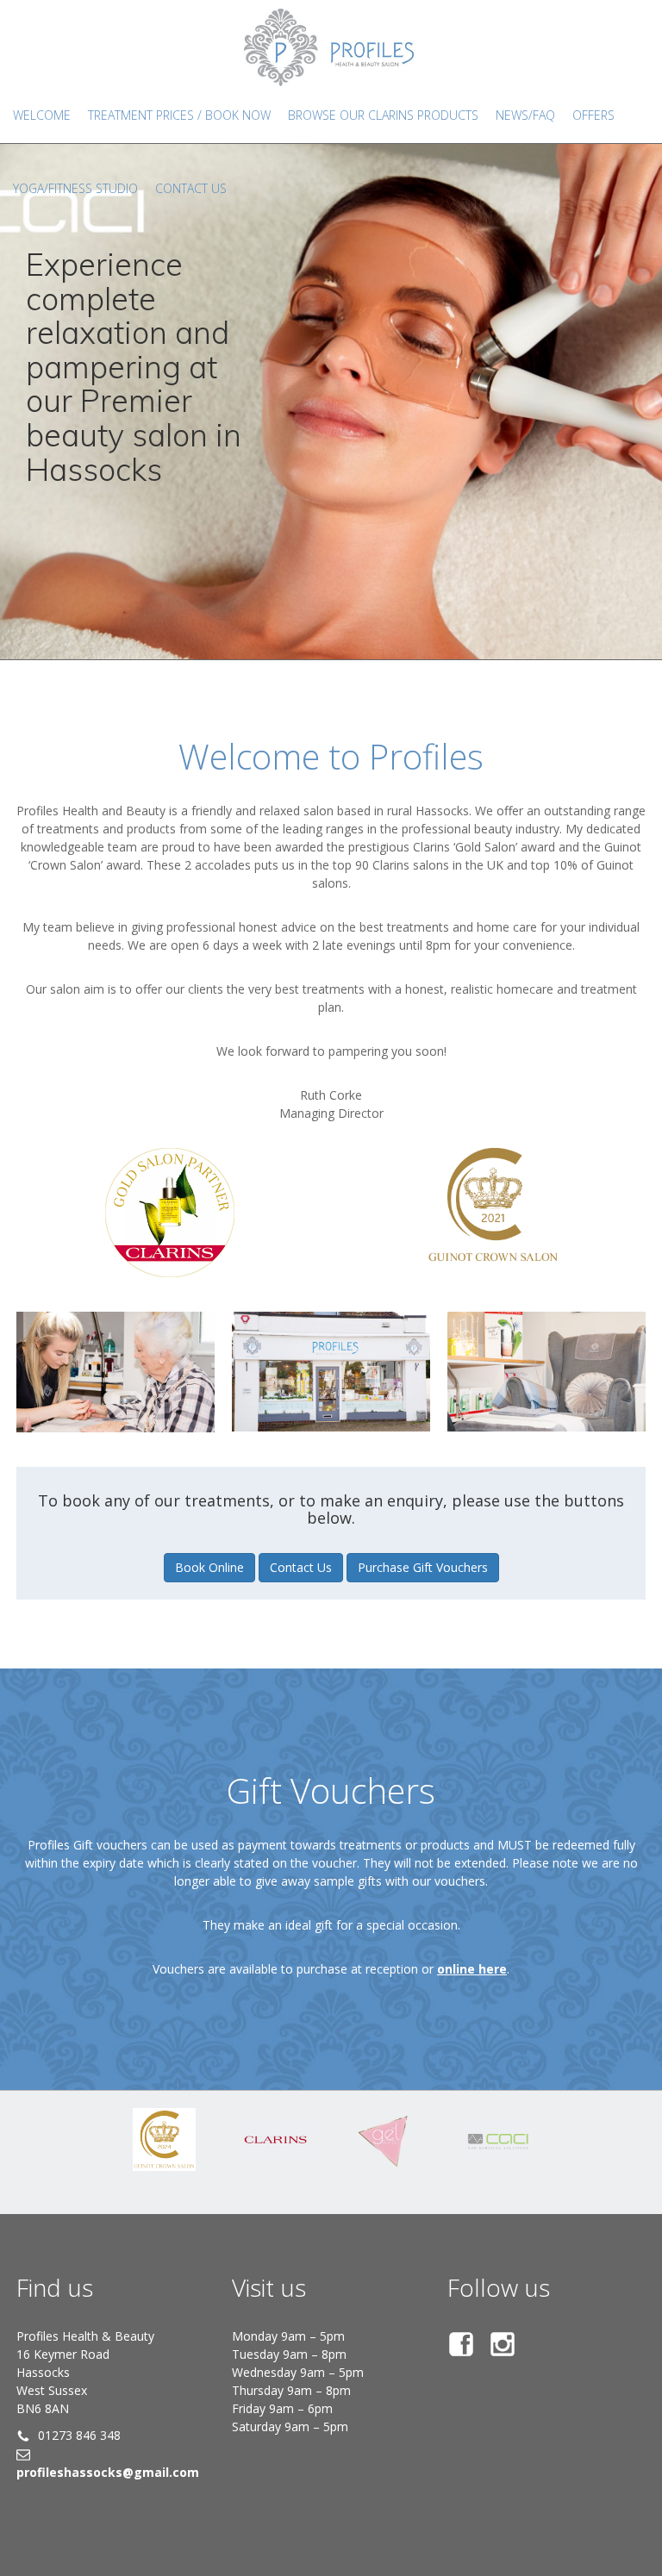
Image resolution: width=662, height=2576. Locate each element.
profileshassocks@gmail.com (108, 2472)
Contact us (191, 188)
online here (472, 1969)
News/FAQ (525, 115)
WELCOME (42, 115)
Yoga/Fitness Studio (75, 188)
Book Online (209, 1567)
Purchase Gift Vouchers (423, 1567)
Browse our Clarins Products (383, 115)
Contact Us (301, 1567)
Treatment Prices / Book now (179, 115)
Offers (593, 115)
